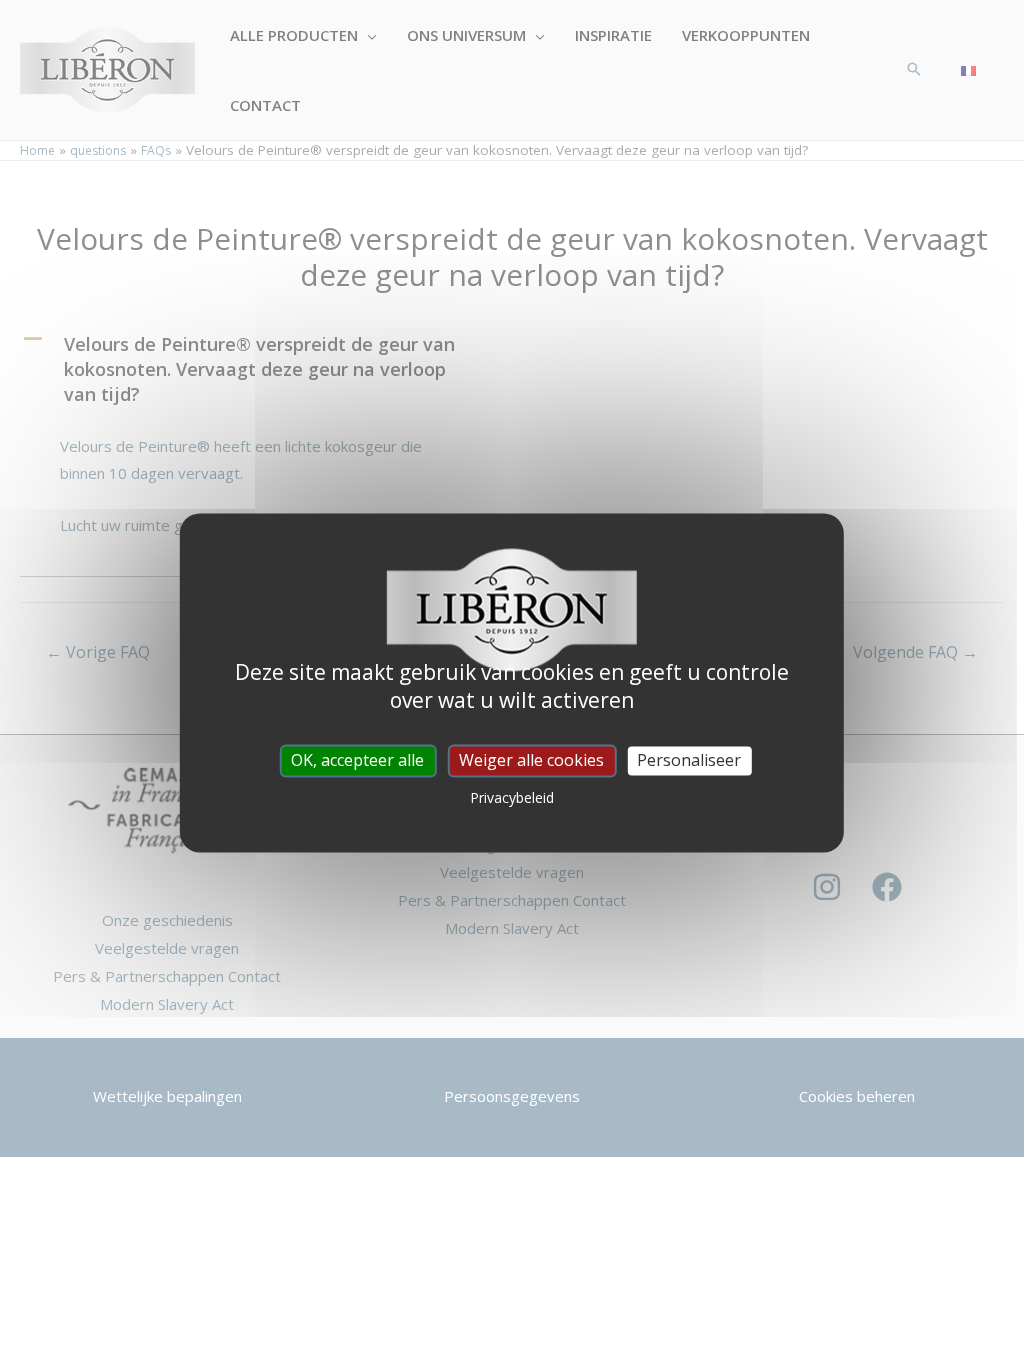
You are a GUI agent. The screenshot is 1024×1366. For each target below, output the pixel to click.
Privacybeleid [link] (512, 798)
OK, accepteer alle (357, 760)
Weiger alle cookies (531, 760)
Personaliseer (689, 760)
